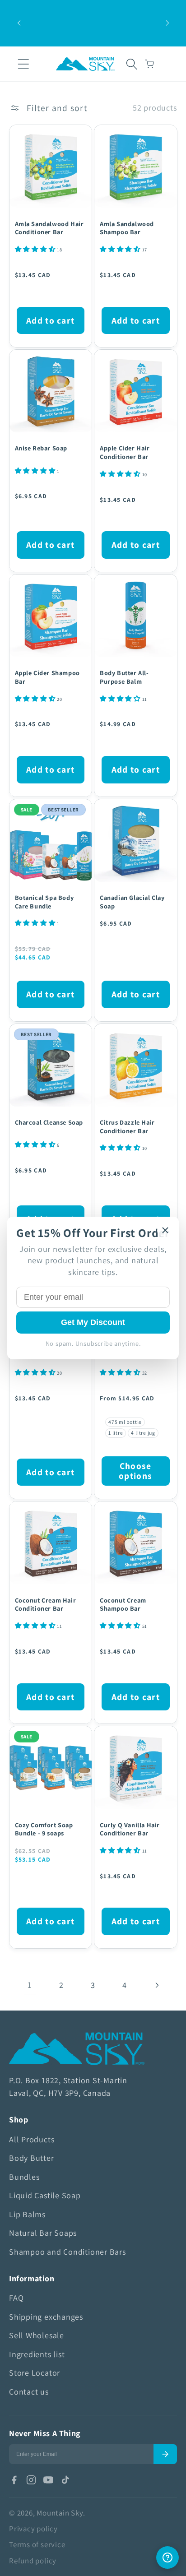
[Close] (165, 1230)
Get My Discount (93, 1322)
